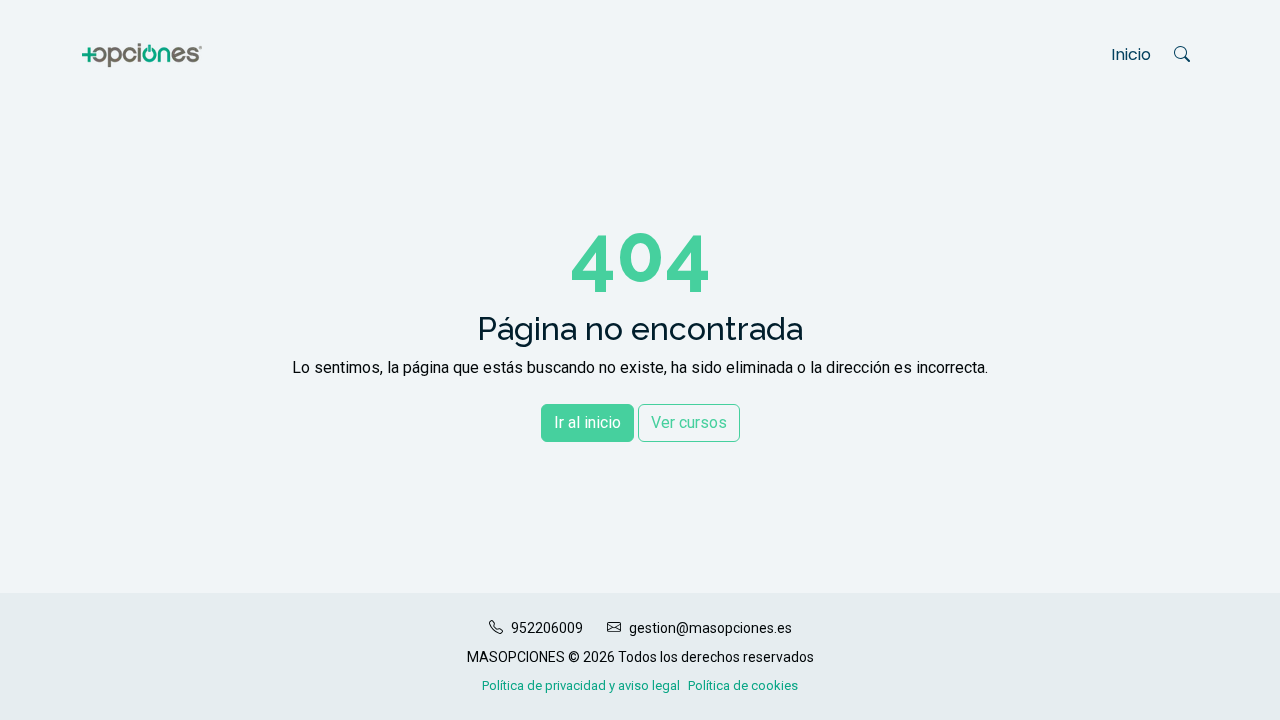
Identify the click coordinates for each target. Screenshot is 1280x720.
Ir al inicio (587, 422)
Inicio (1131, 54)
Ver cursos (689, 422)
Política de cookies (743, 685)
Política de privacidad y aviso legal (581, 685)
